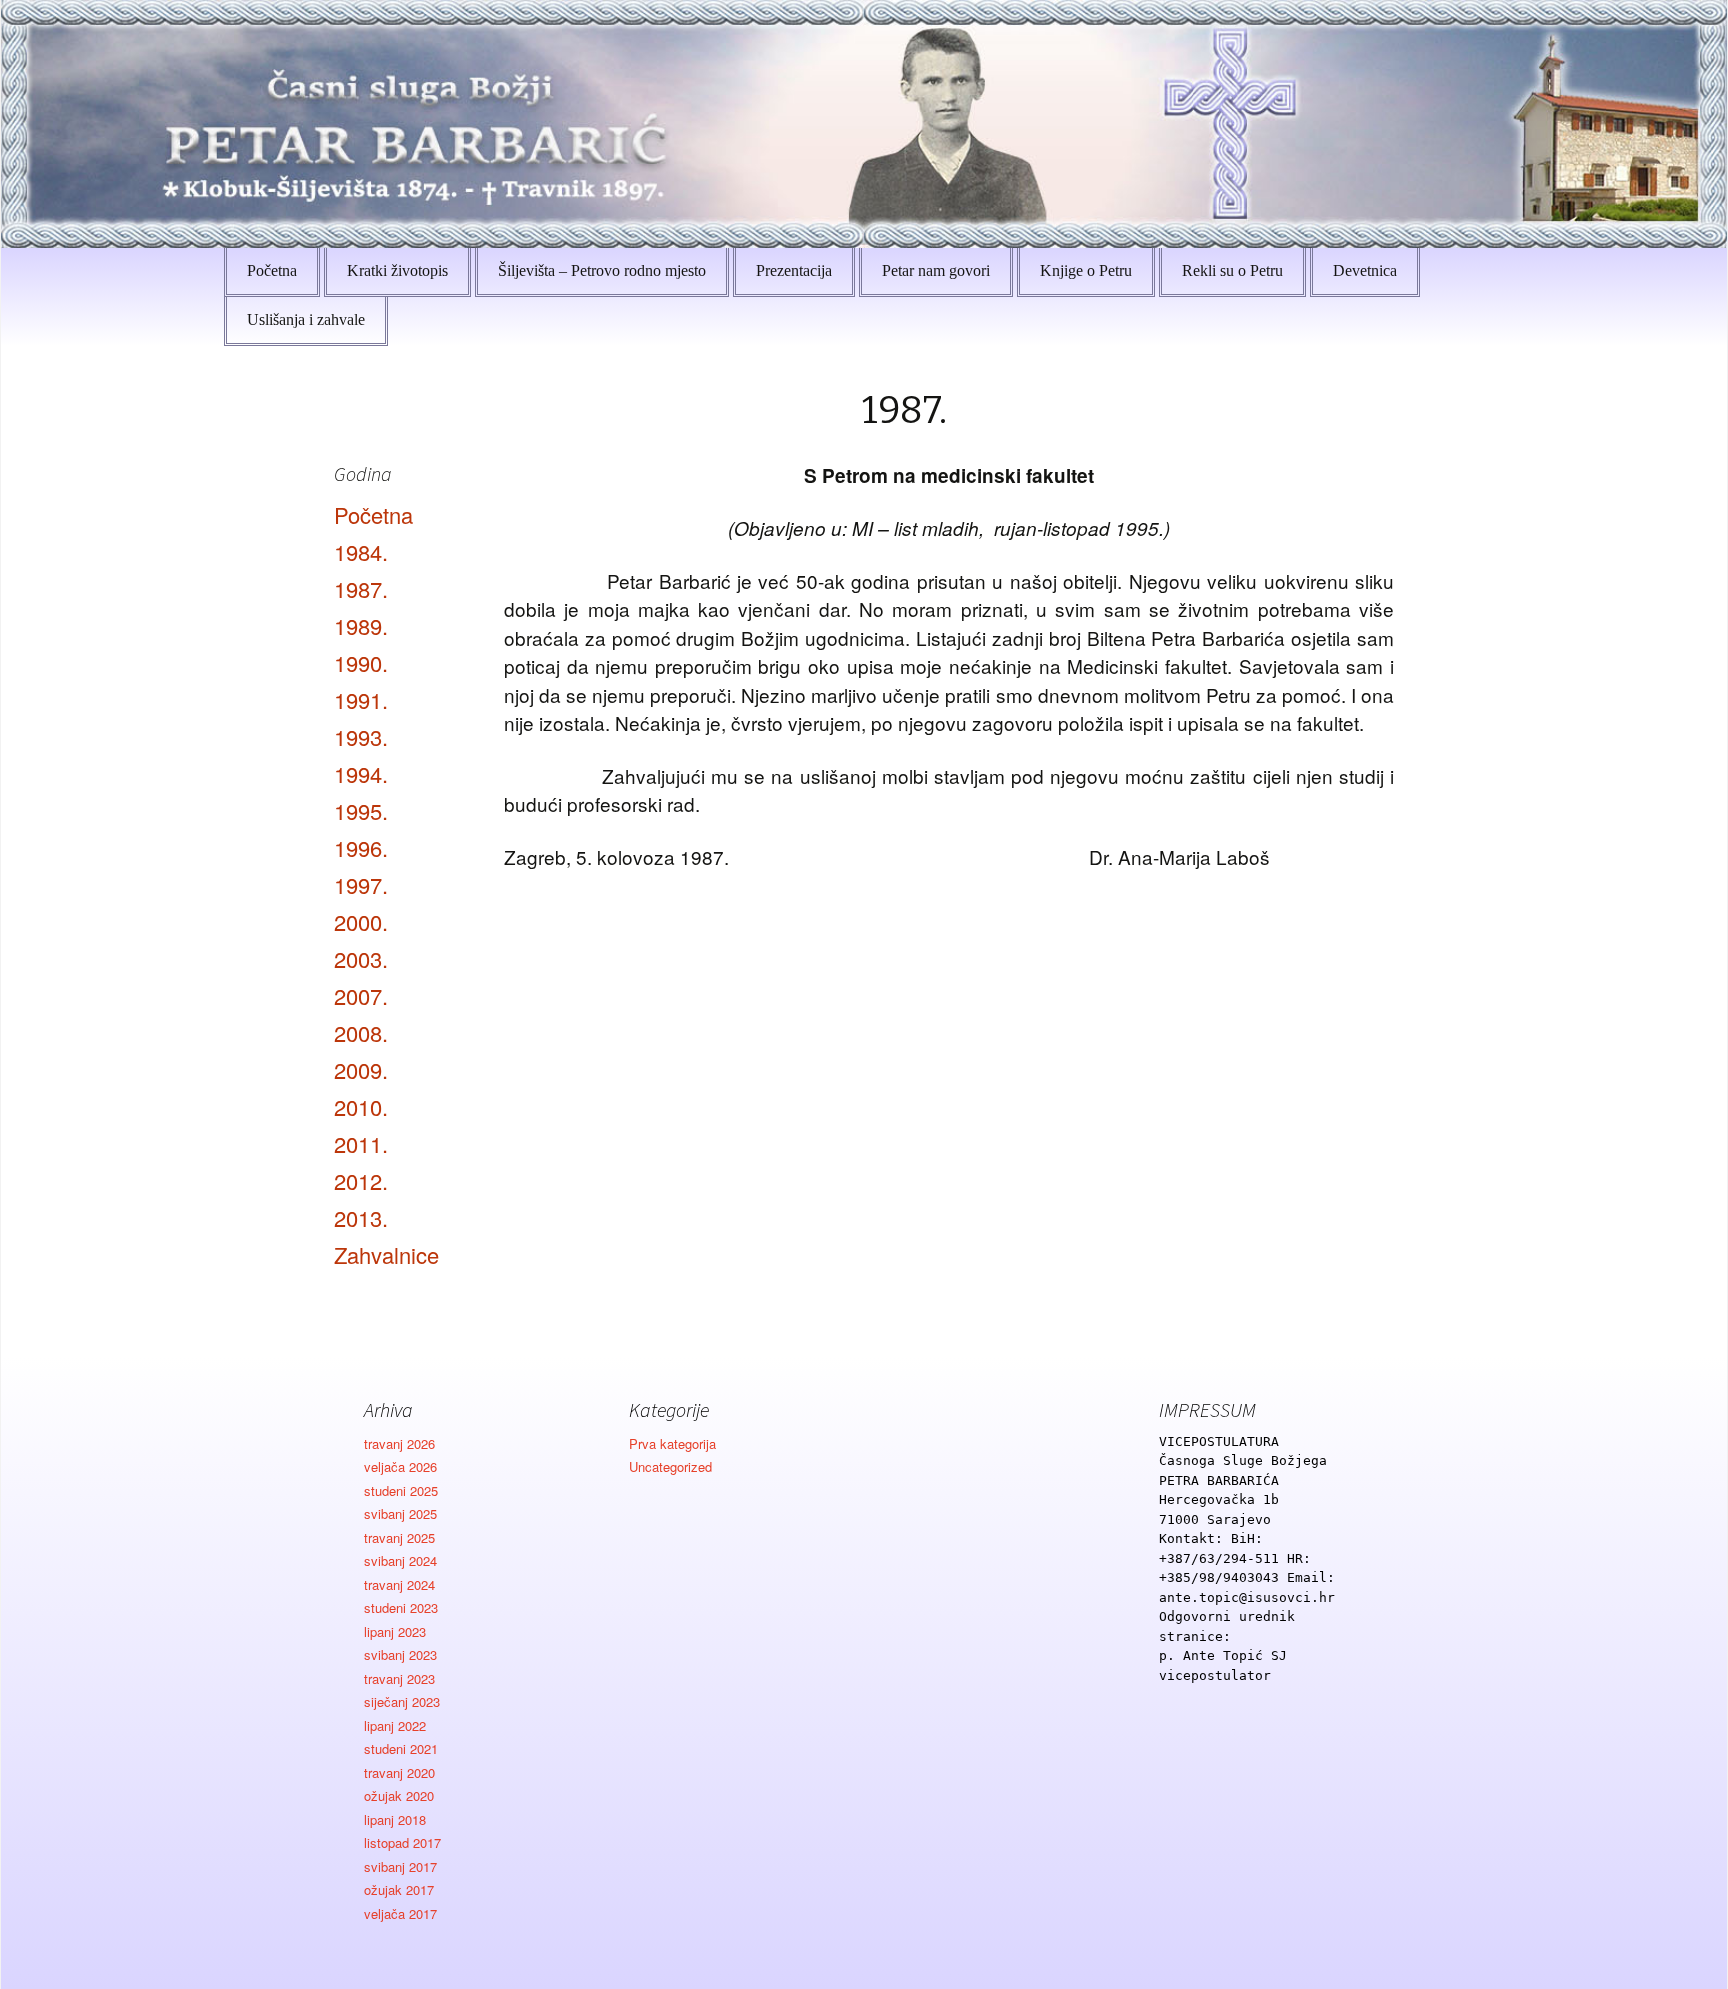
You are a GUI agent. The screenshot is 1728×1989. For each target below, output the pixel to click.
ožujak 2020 (399, 1795)
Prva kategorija (672, 1443)
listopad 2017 (402, 1842)
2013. (361, 1217)
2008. (361, 1032)
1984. (361, 551)
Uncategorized (670, 1466)
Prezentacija (794, 270)
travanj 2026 (399, 1443)
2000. (361, 921)
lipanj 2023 (395, 1631)
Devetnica (1365, 270)
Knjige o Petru (1086, 270)
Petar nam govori (936, 270)
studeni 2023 (401, 1607)
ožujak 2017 (399, 1889)
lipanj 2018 (395, 1819)
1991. (361, 699)
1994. (361, 773)
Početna (272, 270)
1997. (361, 884)
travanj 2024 (399, 1584)
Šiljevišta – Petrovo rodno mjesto (602, 270)
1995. (361, 810)
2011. (361, 1143)
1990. (361, 662)
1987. (361, 588)
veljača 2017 (400, 1913)
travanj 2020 (399, 1772)
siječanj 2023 (402, 1701)
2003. (361, 958)
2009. (361, 1069)
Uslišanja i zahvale (306, 319)
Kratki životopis (397, 270)
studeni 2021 (401, 1748)
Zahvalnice (386, 1254)
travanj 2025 (399, 1537)
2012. (361, 1180)
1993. (361, 736)
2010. (361, 1106)
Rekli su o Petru (1232, 270)
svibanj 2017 (400, 1866)
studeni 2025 (401, 1490)
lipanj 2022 (395, 1725)
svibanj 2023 (400, 1654)
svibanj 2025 (400, 1513)
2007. (361, 995)
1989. (361, 625)
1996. (361, 847)
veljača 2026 (400, 1466)
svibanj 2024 (400, 1560)
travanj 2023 (399, 1678)
